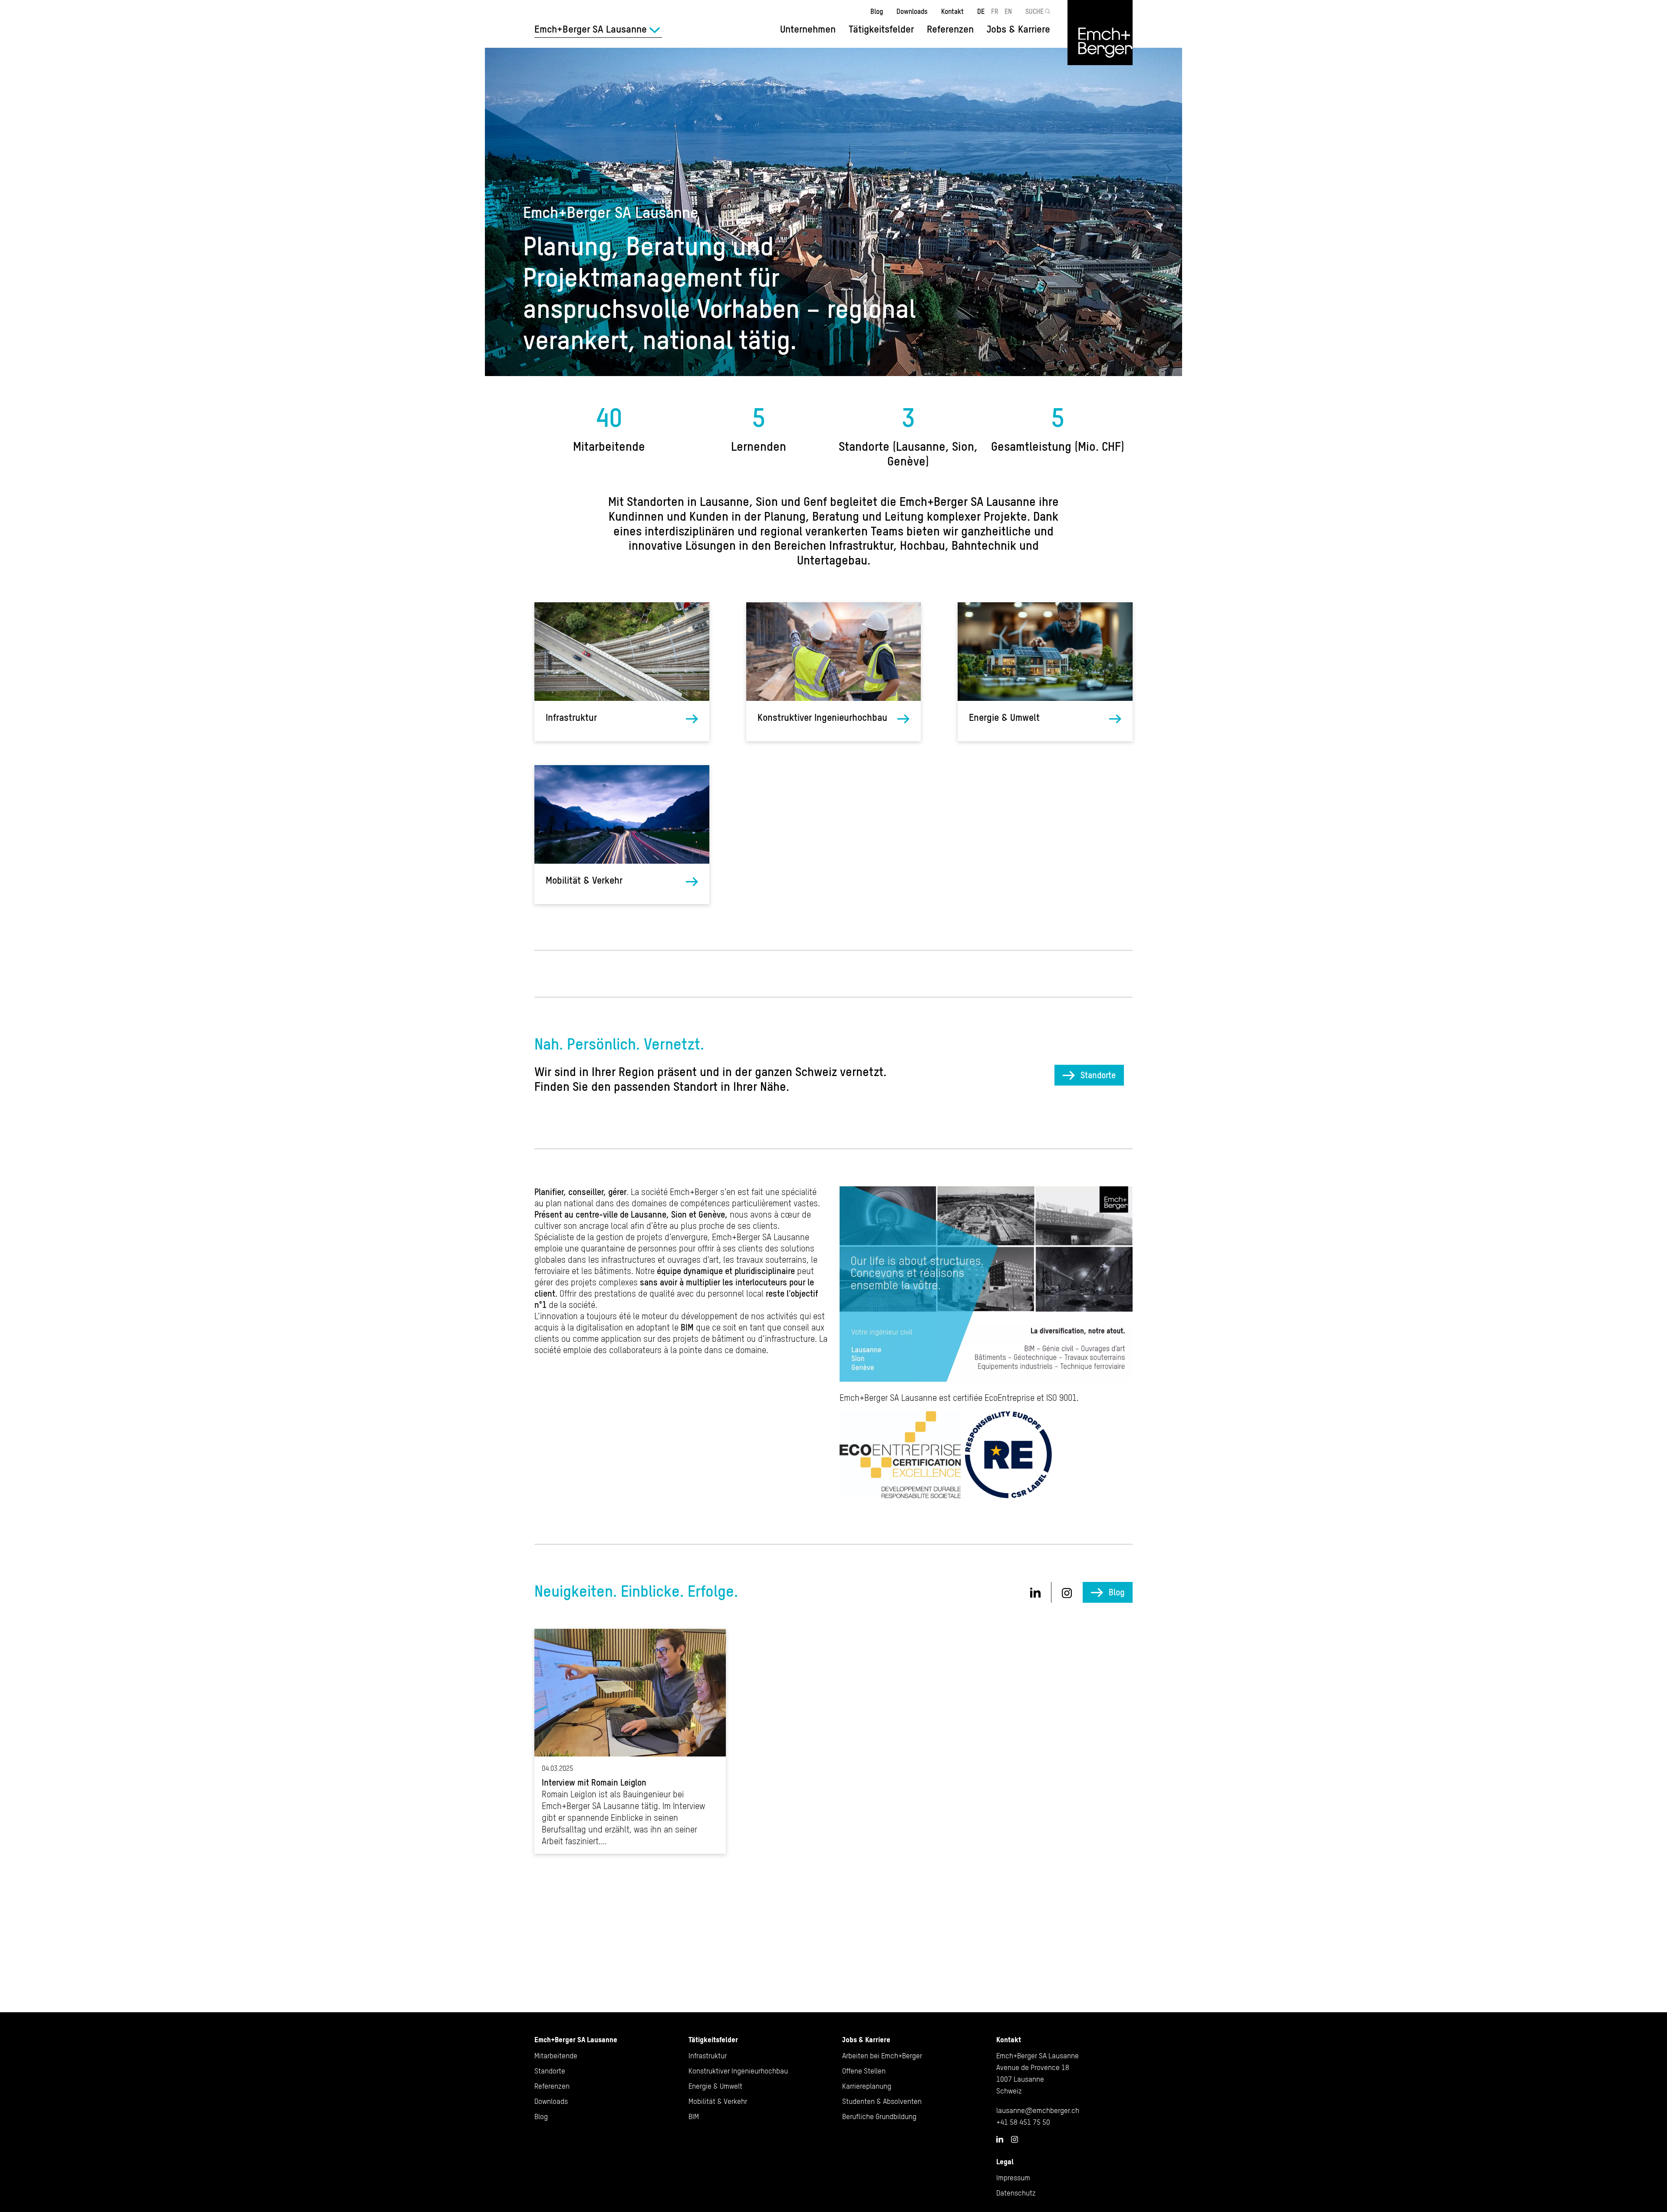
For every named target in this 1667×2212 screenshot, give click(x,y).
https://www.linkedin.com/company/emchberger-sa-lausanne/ (1035, 1592)
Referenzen (950, 29)
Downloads (912, 11)
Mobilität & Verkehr (584, 880)
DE (981, 11)
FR (995, 11)
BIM (694, 2116)
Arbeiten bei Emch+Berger (882, 2056)
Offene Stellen (864, 2071)
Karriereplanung (867, 2086)
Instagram (1015, 2139)
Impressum (1013, 2178)
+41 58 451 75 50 (1023, 2122)
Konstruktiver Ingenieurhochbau (822, 718)
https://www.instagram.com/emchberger (1067, 1593)
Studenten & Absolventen (882, 2101)
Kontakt (952, 11)
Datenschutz (1016, 2193)
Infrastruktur (571, 718)
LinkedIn (1000, 2139)
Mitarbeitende (556, 2056)
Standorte (1098, 1075)
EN (1008, 11)
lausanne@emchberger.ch (1038, 2110)
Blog (877, 11)
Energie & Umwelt (1004, 718)
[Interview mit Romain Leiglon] (630, 1741)
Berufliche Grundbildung (879, 2116)
